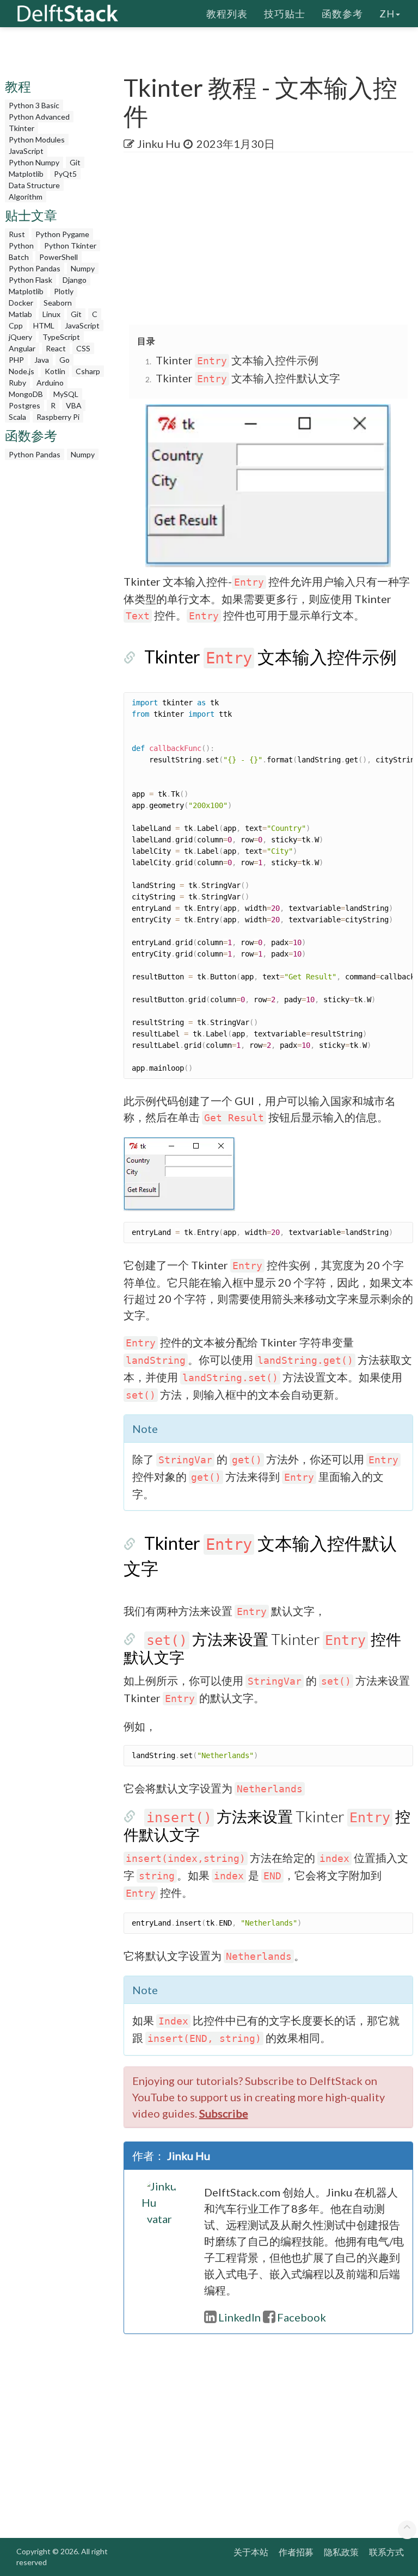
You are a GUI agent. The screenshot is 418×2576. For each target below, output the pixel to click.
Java (42, 360)
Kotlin (55, 371)
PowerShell (59, 257)
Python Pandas (35, 268)
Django (75, 280)
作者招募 (296, 2552)
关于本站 (251, 2552)
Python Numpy (34, 162)
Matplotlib (26, 174)
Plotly (64, 291)
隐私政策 (341, 2552)
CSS (83, 348)
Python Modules (37, 139)
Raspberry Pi (58, 417)
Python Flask (30, 280)
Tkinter (21, 128)
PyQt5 (65, 174)
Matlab (20, 314)
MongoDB (26, 394)
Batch (19, 257)
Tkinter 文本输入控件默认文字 (248, 378)
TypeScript (61, 337)
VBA (74, 405)
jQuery (20, 337)
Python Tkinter (70, 246)
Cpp (16, 325)
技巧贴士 (285, 14)
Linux (51, 314)
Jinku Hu (159, 144)
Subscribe (224, 2113)
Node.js (21, 371)
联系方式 (386, 2552)
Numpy (83, 268)
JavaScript (26, 151)
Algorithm (26, 197)
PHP (16, 360)
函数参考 (342, 14)
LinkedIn (239, 2317)
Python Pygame (62, 234)
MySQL (66, 394)
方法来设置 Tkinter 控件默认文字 (262, 1648)
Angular (22, 348)
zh (387, 14)
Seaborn (58, 303)
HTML (44, 325)
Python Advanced (39, 117)
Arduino (50, 383)
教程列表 (227, 14)
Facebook (302, 2317)
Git (75, 162)
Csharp (88, 371)
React (56, 348)
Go (64, 360)
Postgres (24, 405)
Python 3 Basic (34, 105)
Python (21, 246)
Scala (17, 417)
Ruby (17, 383)
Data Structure (34, 185)
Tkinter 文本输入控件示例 (237, 360)
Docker (21, 303)
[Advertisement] (271, 239)
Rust (17, 234)
